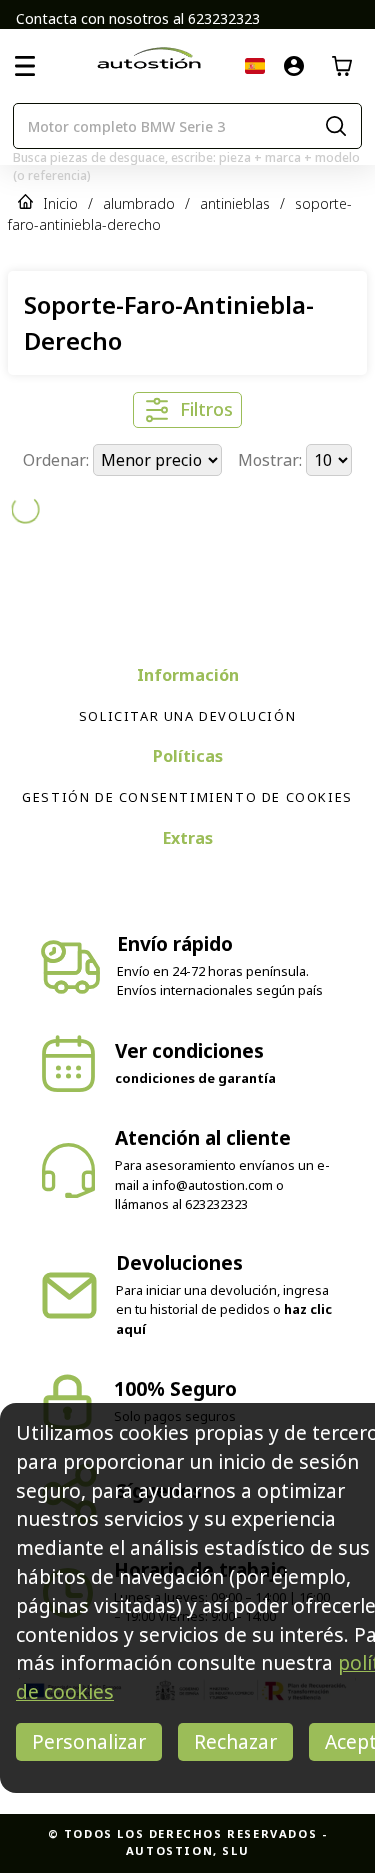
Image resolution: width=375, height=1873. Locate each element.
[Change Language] (255, 66)
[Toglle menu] (25, 66)
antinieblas (235, 203)
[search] (336, 126)
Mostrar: (272, 460)
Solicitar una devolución (187, 681)
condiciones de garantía (195, 1043)
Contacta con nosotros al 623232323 (138, 18)
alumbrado (139, 203)
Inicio (60, 203)
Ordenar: (58, 460)
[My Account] (294, 66)
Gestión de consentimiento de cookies (187, 762)
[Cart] (342, 66)
